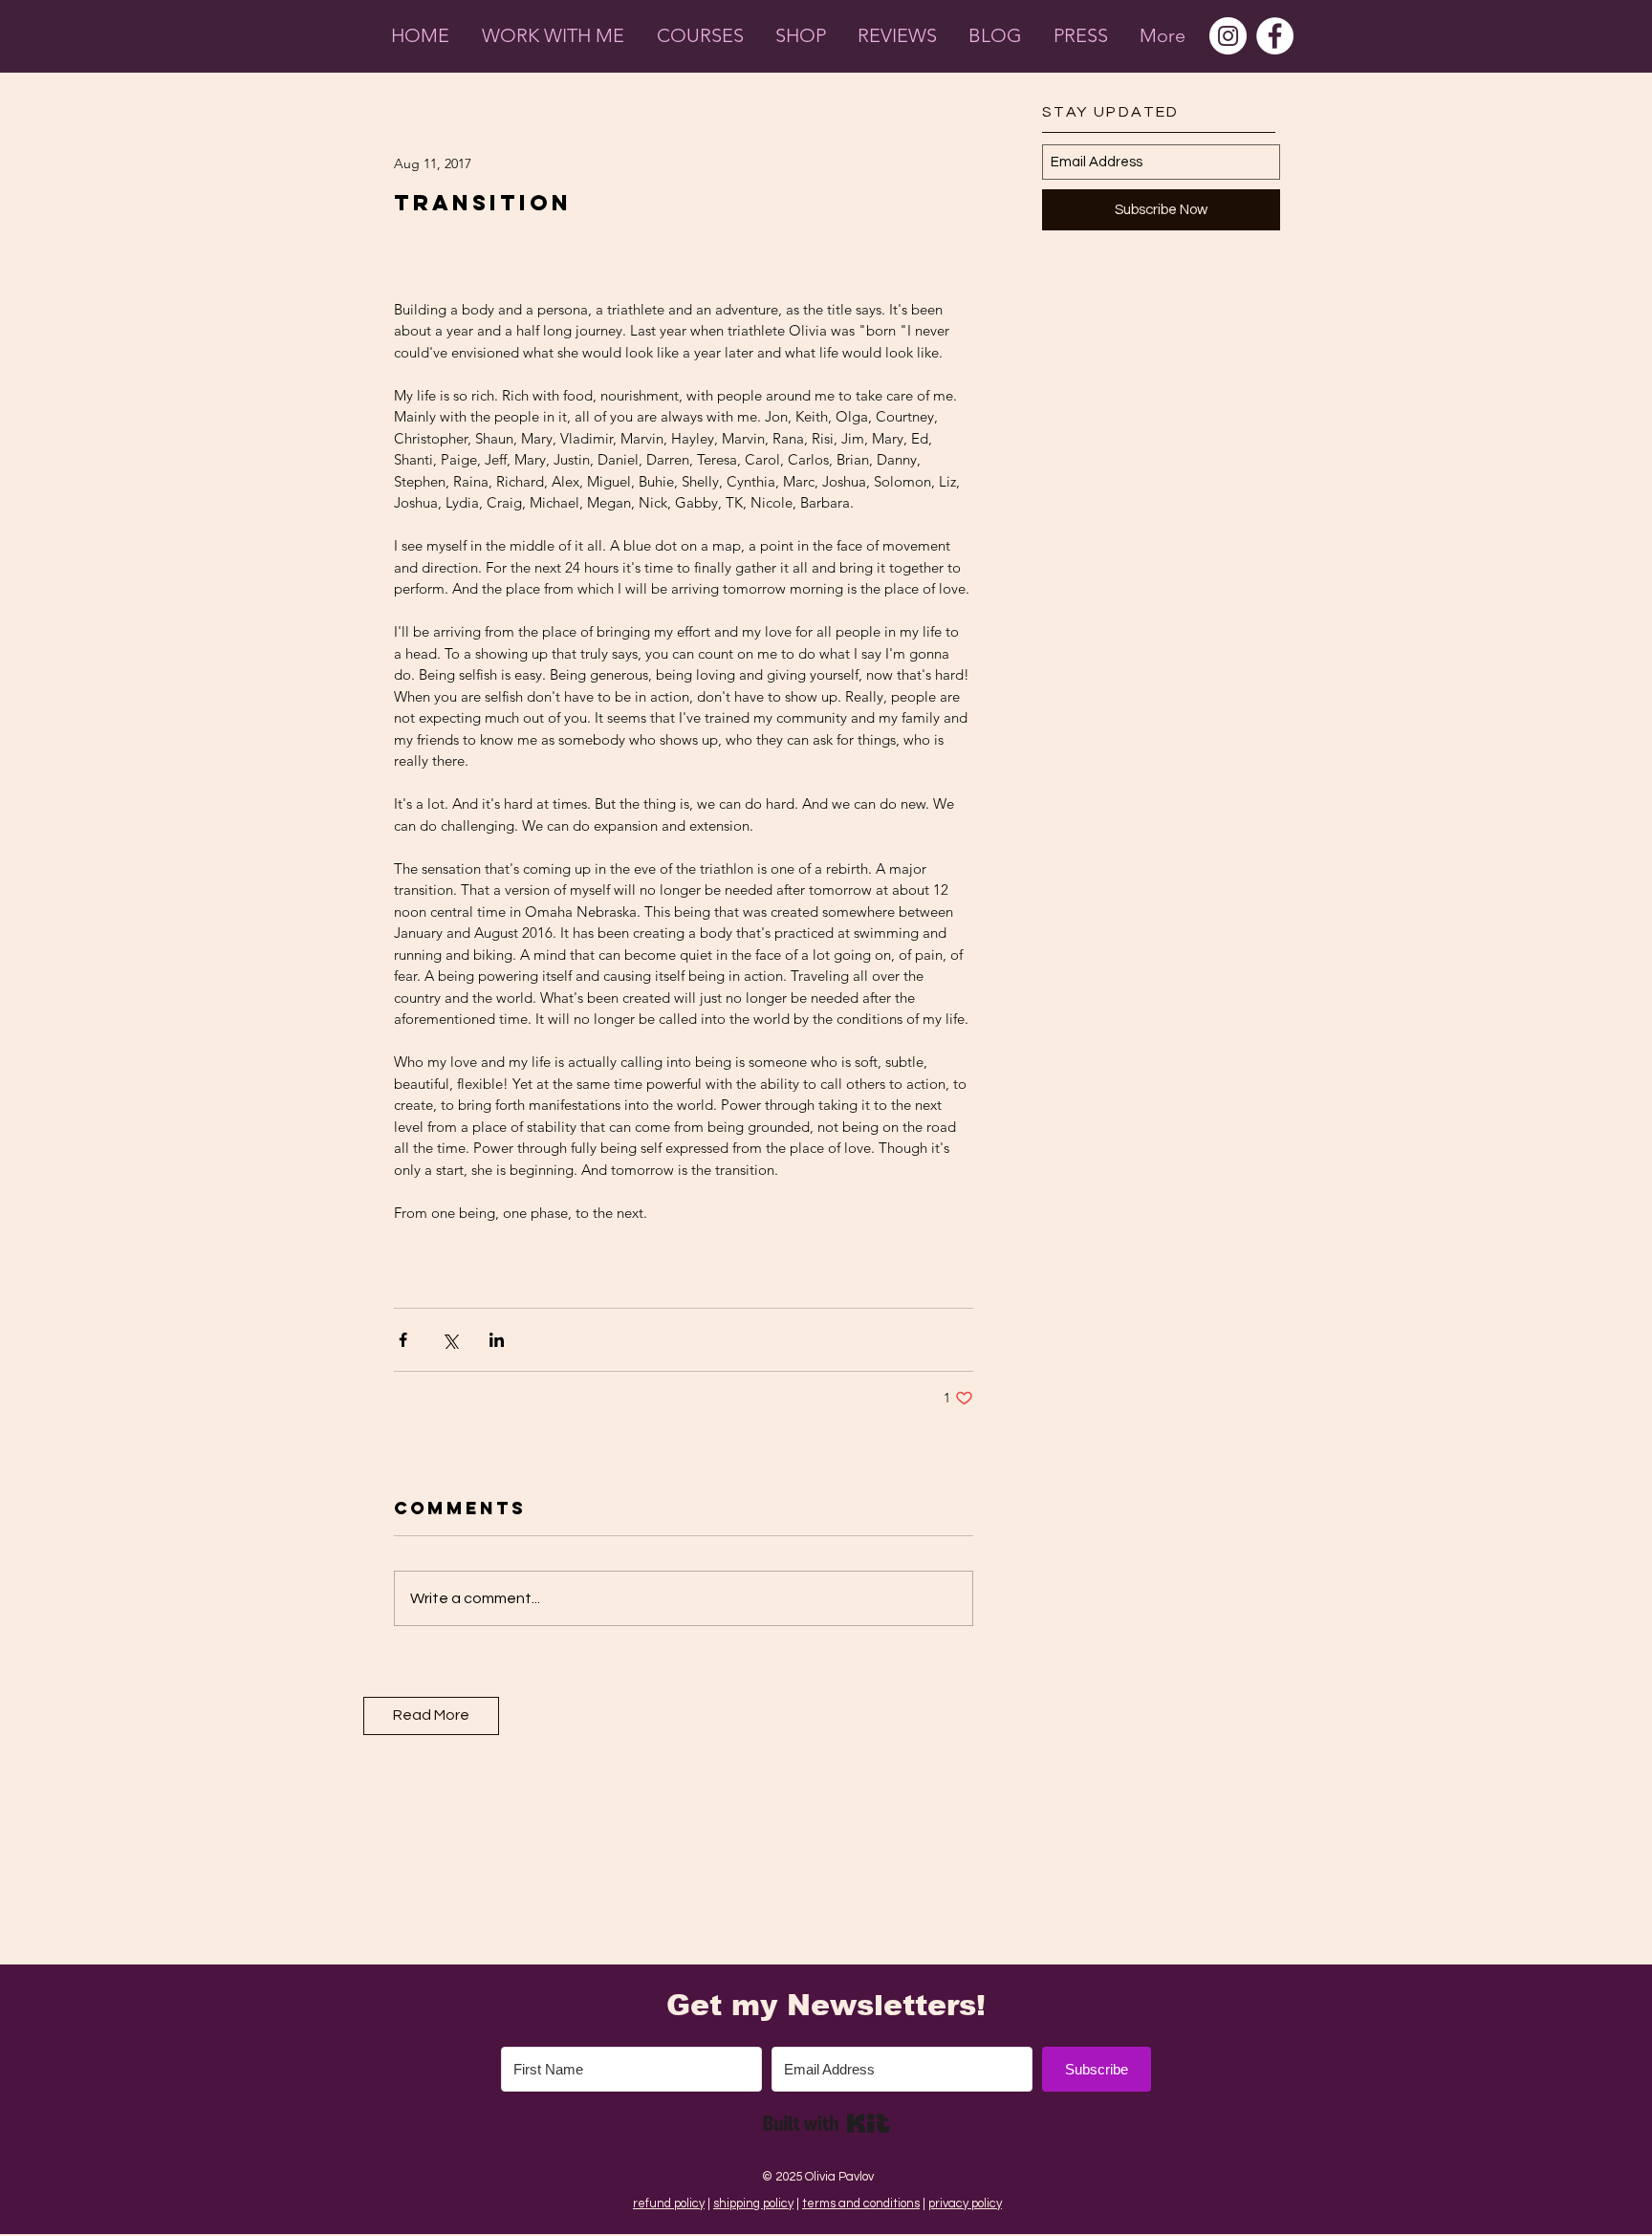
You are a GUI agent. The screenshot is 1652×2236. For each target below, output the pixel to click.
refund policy (669, 2203)
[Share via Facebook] (403, 1340)
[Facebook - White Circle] (1275, 36)
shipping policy (753, 2203)
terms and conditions (861, 2203)
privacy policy (965, 2203)
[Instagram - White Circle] (1228, 36)
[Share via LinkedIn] (497, 1340)
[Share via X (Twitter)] (450, 1340)
